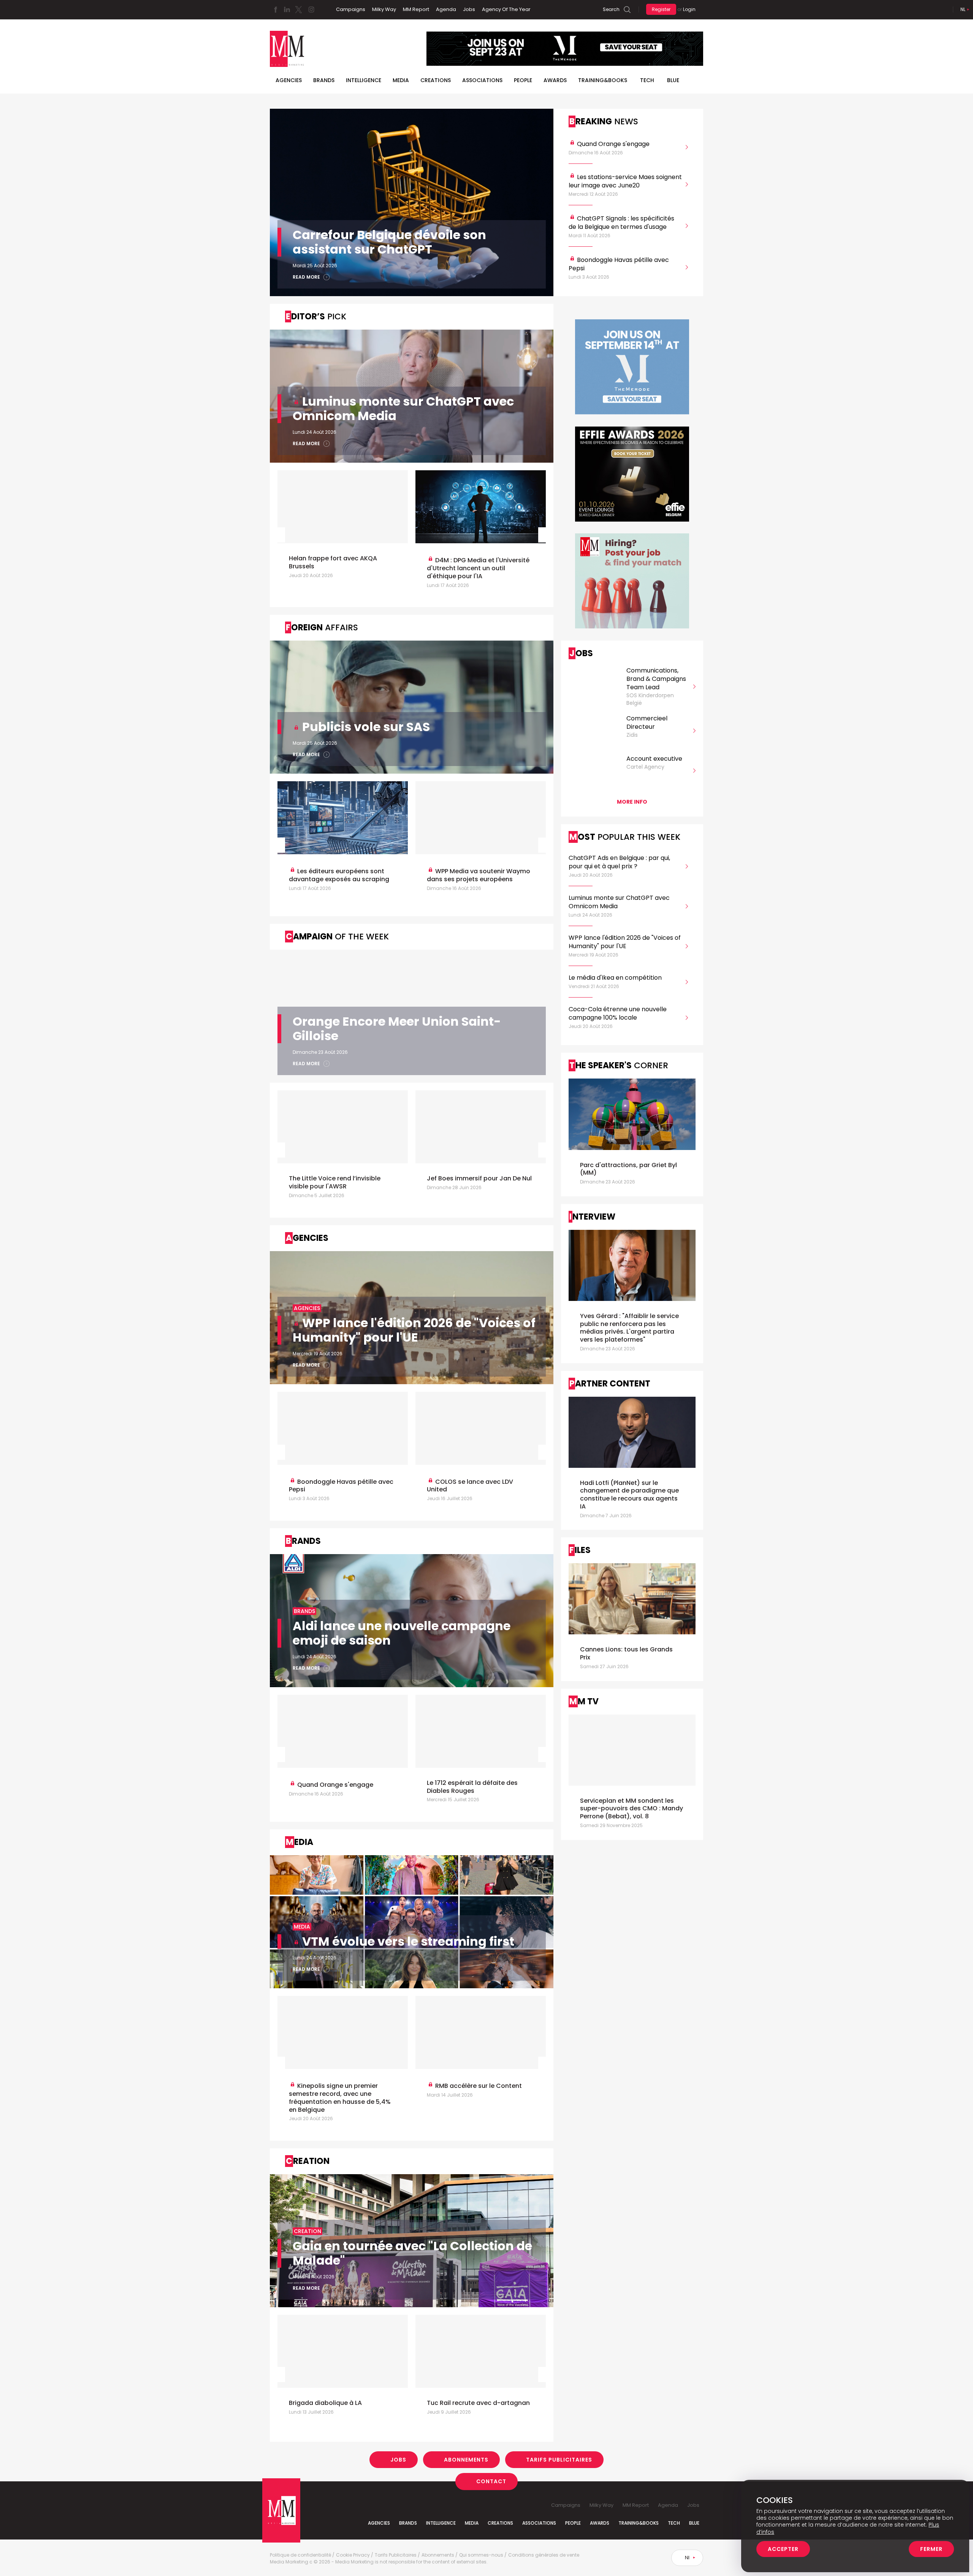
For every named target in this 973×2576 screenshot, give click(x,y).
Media (401, 80)
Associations (482, 80)
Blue (694, 2523)
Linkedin (287, 10)
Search (611, 9)
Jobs (469, 9)
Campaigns (351, 9)
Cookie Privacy (353, 2555)
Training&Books (639, 2523)
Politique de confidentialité (300, 2555)
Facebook (276, 10)
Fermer (931, 2549)
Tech (647, 80)
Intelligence (364, 80)
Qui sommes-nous (481, 2555)
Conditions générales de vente (544, 2555)
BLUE (673, 80)
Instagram (311, 10)
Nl (963, 9)
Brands (324, 80)
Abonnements (466, 2460)
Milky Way (384, 9)
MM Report (416, 9)
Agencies (289, 80)
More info (632, 802)
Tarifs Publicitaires (559, 2460)
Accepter (783, 2549)
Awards (555, 80)
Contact (491, 2481)
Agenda (446, 9)
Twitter (298, 10)
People (523, 80)
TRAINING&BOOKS (603, 80)
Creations (436, 80)
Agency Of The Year (506, 9)
